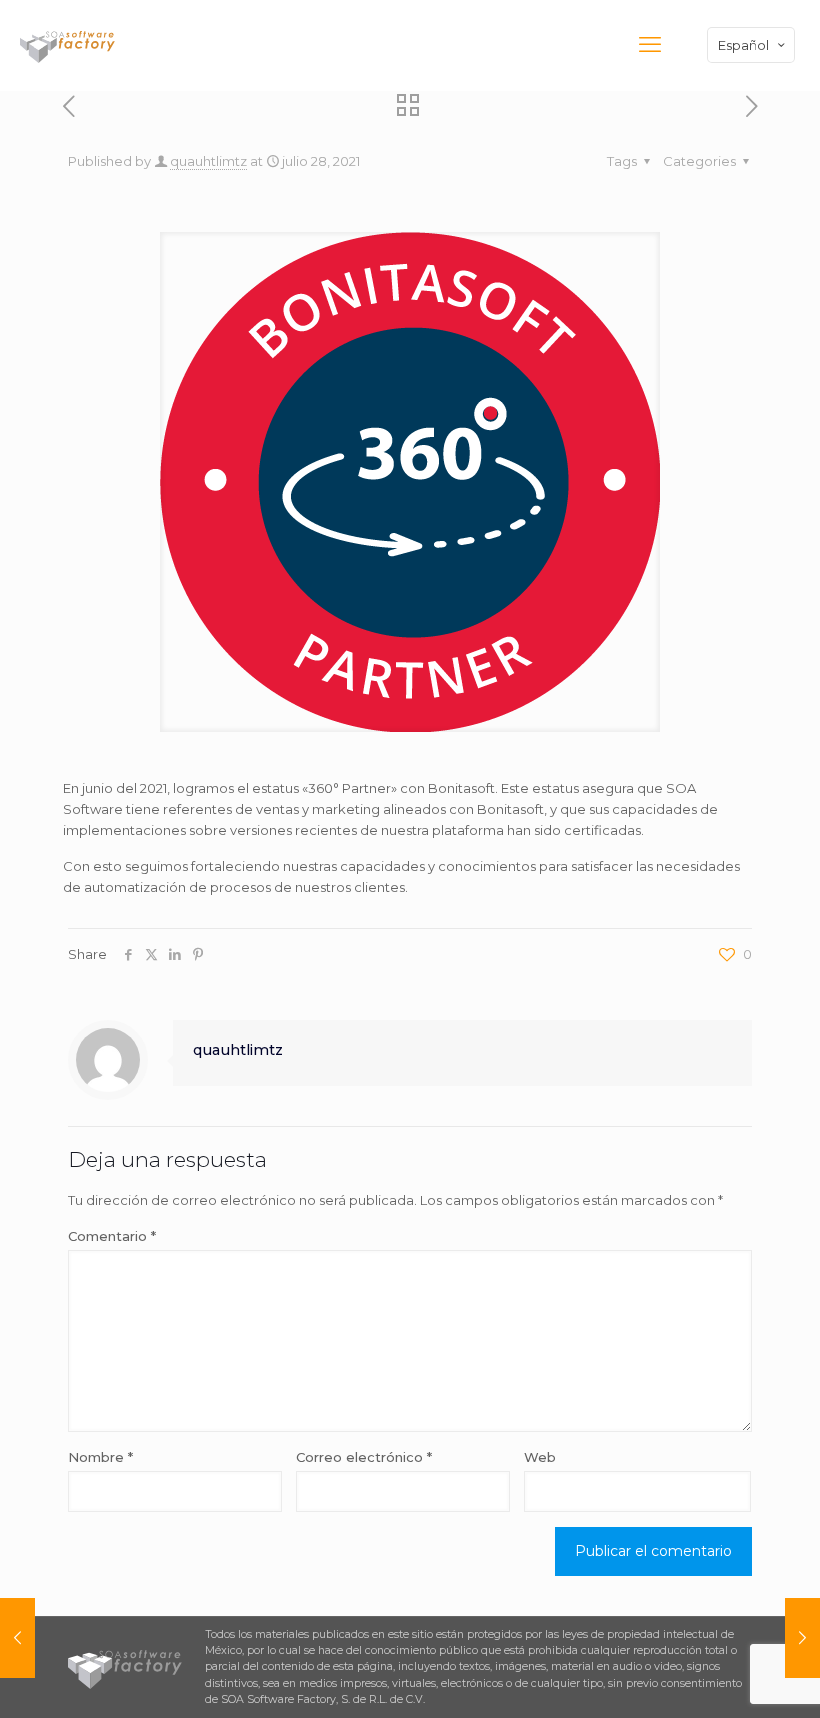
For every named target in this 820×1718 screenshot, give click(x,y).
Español (743, 45)
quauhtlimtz (208, 161)
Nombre (100, 1457)
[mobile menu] (650, 45)
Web (540, 1457)
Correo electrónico (364, 1457)
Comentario (112, 1236)
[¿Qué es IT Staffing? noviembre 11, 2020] (17, 1638)
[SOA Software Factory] (70, 45)
